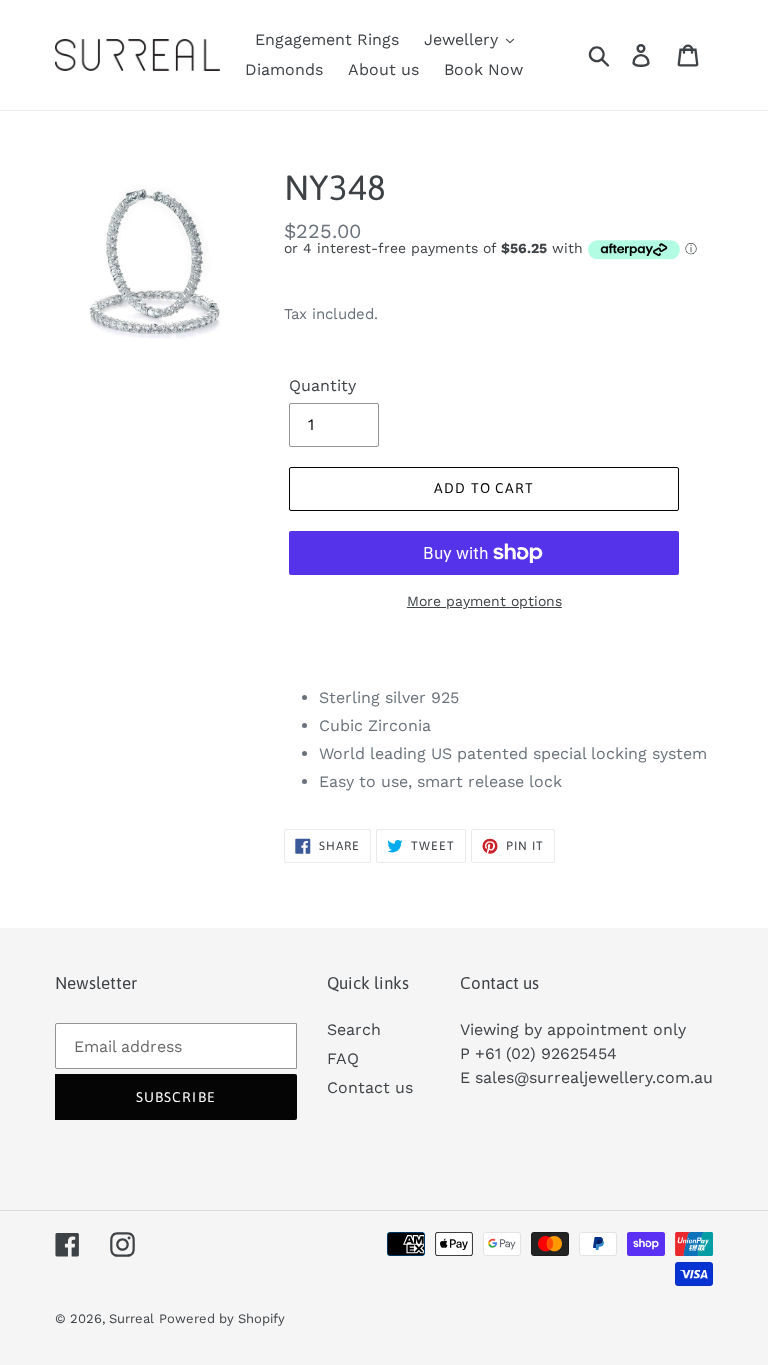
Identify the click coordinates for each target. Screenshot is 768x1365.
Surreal (131, 1318)
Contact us (370, 1087)
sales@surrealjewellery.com (582, 1077)
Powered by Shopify (222, 1318)
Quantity (322, 385)
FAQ (343, 1058)
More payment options (484, 601)
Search (354, 1029)
